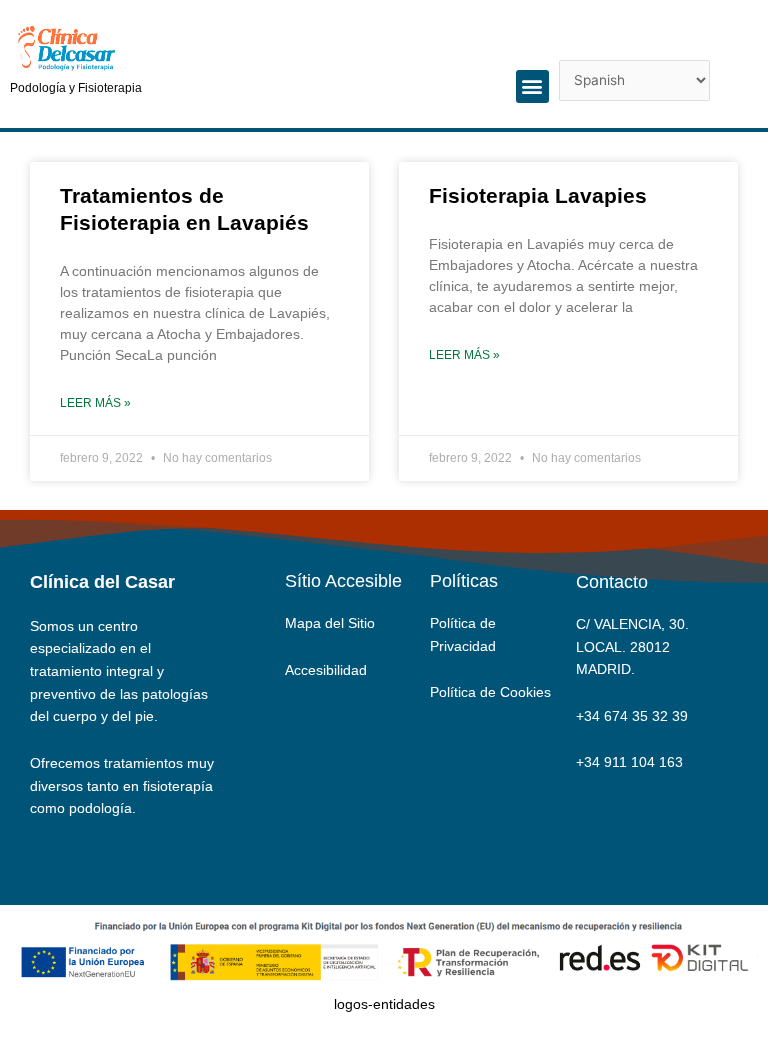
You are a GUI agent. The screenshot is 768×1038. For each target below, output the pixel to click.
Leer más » (95, 403)
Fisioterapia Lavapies (538, 195)
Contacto (612, 582)
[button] (532, 86)
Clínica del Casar (102, 582)
